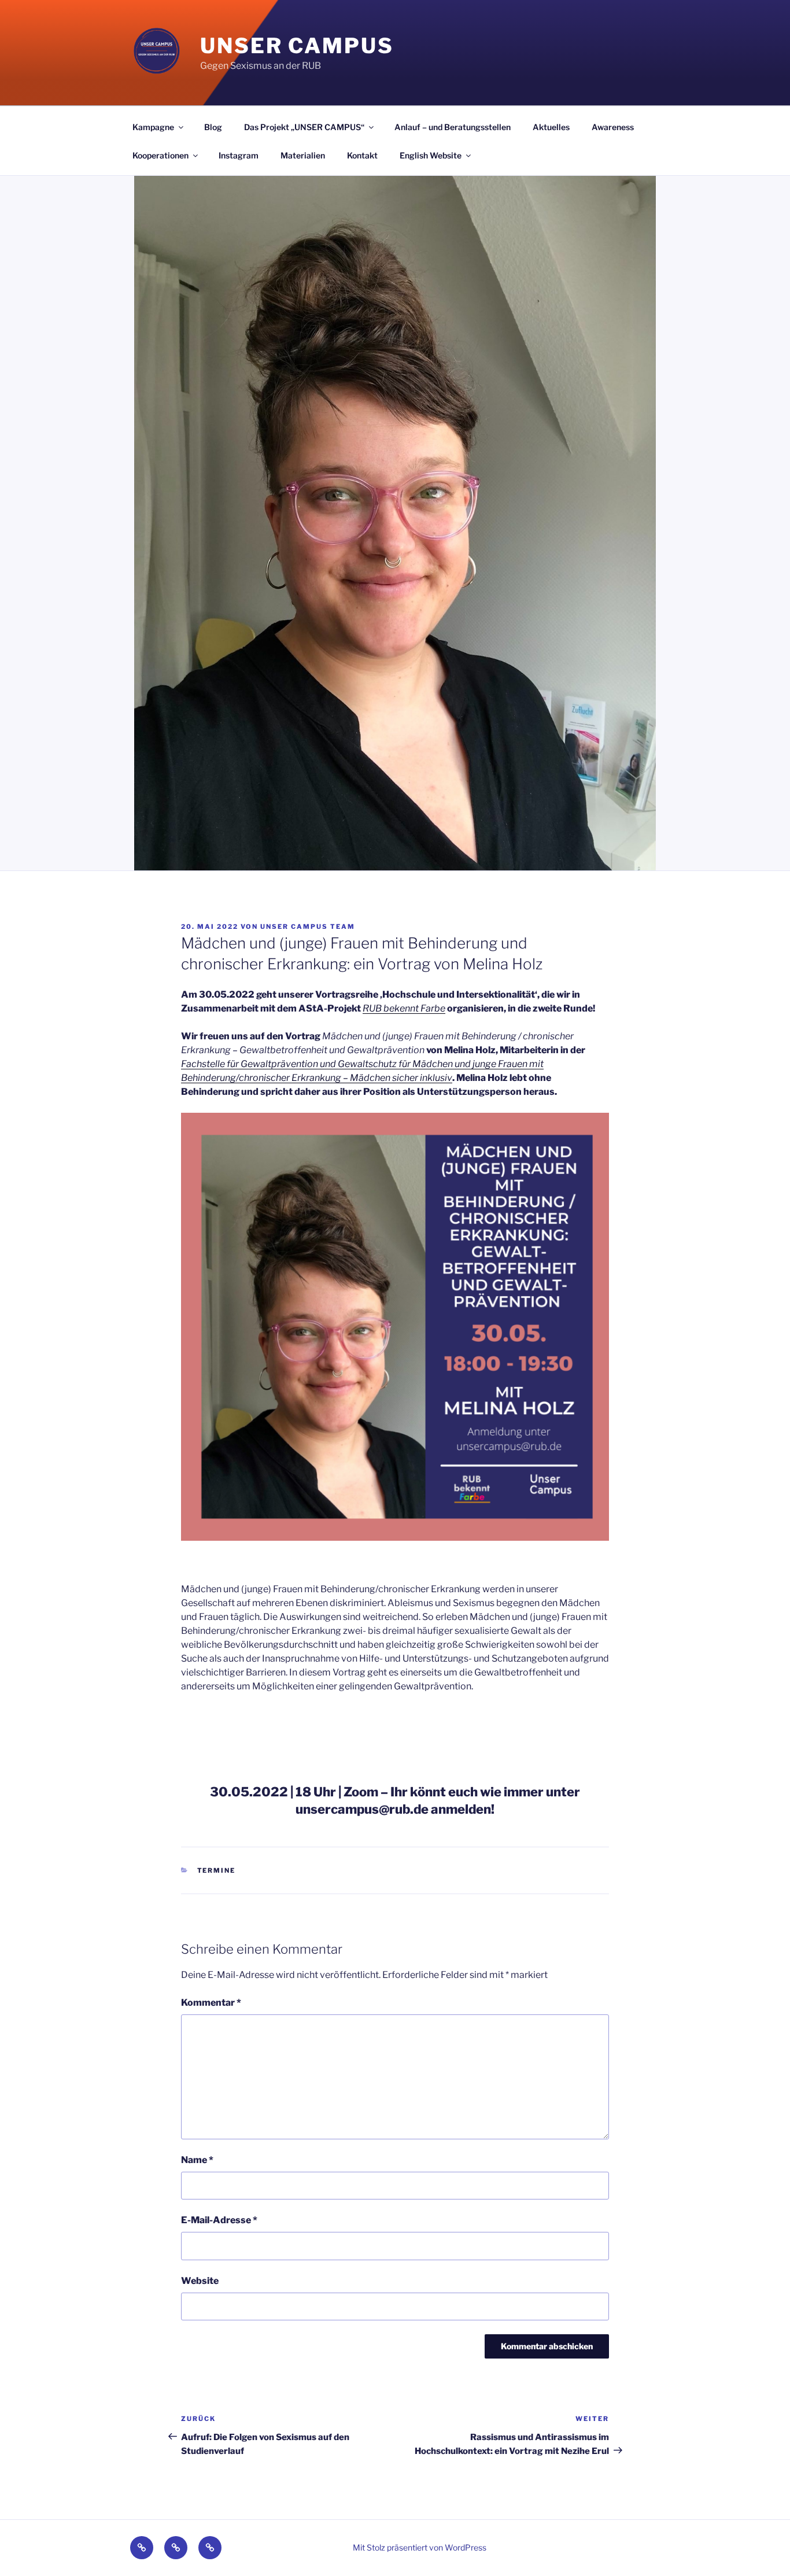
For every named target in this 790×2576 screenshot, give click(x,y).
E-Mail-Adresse (219, 2220)
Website (200, 2281)
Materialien (303, 155)
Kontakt (362, 155)
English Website (431, 155)
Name (197, 2160)
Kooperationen (160, 155)
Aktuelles (551, 127)
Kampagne (153, 127)
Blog (213, 127)
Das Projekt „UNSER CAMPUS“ (304, 127)
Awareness (613, 127)
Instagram (239, 155)
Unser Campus (297, 46)
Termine (217, 1870)
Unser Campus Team (308, 927)
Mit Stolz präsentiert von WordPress (420, 2547)
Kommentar (211, 2003)
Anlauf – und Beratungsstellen (453, 127)
